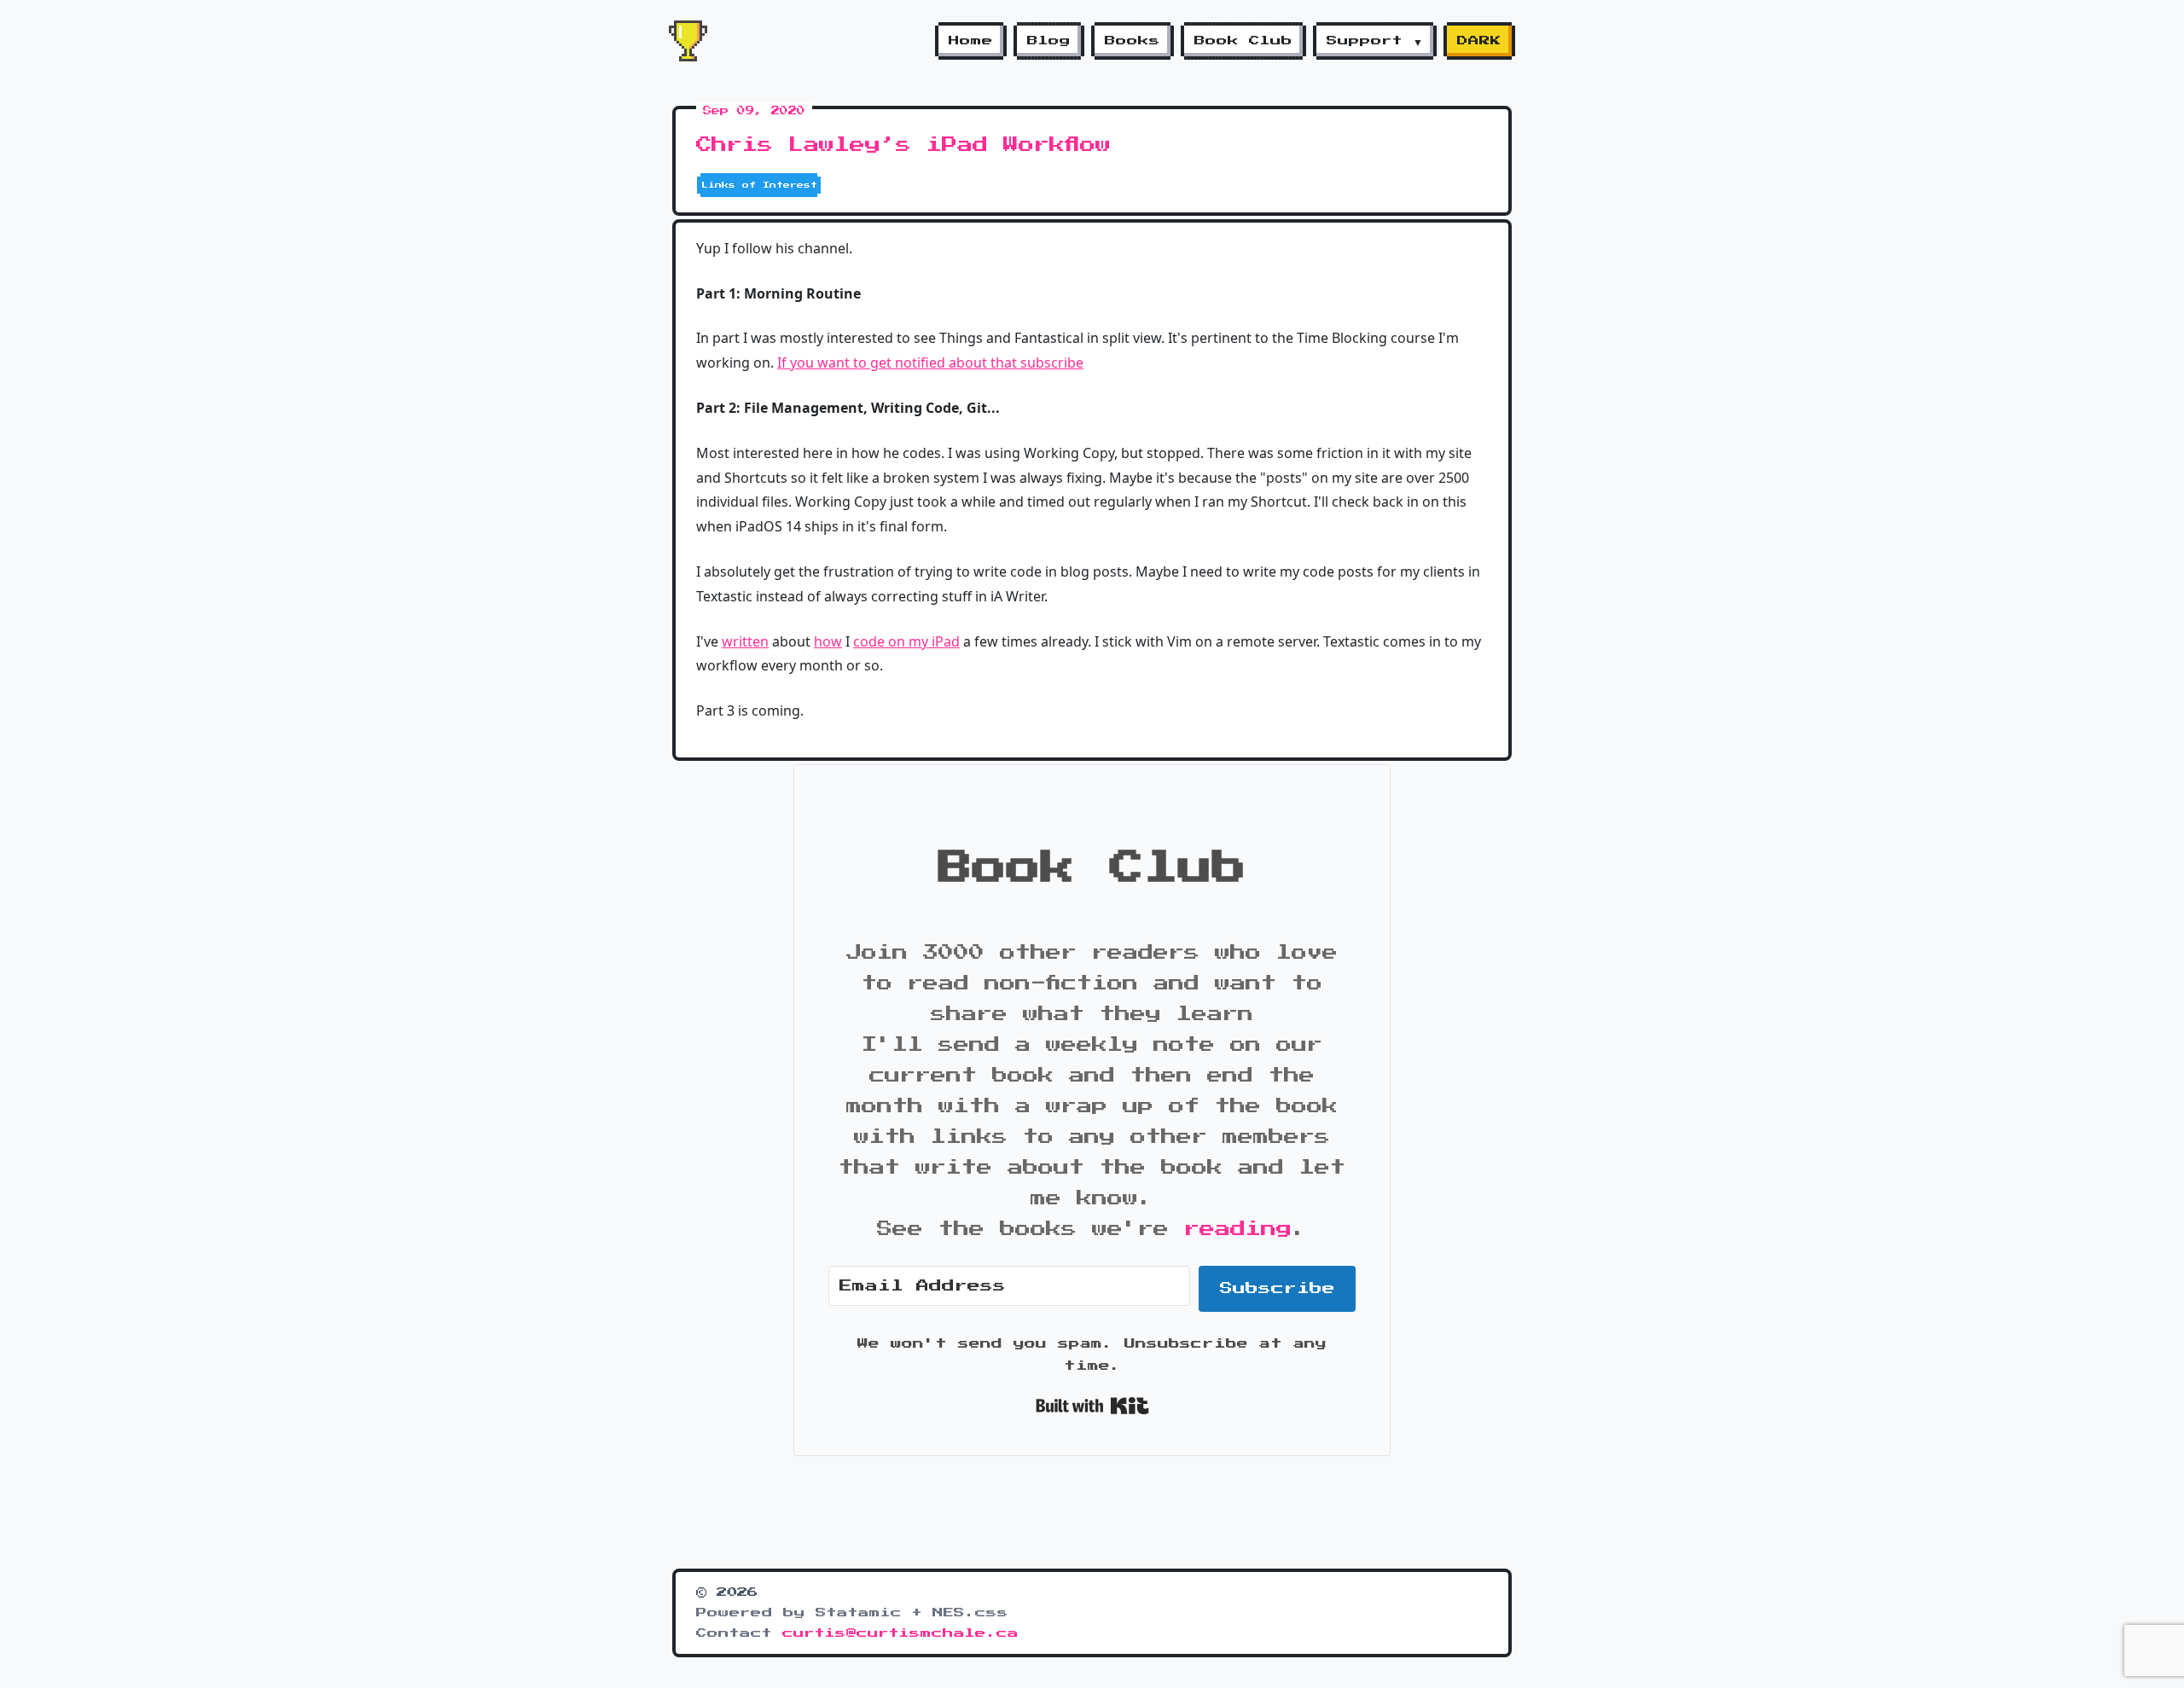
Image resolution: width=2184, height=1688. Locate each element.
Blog (1049, 41)
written (745, 641)
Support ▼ (1375, 41)
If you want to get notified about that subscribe (930, 363)
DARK (1479, 41)
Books (1133, 41)
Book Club (1243, 41)
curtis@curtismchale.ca (900, 1633)
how (828, 641)
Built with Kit (1092, 1406)
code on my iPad (906, 641)
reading (1238, 1229)
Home (971, 41)
